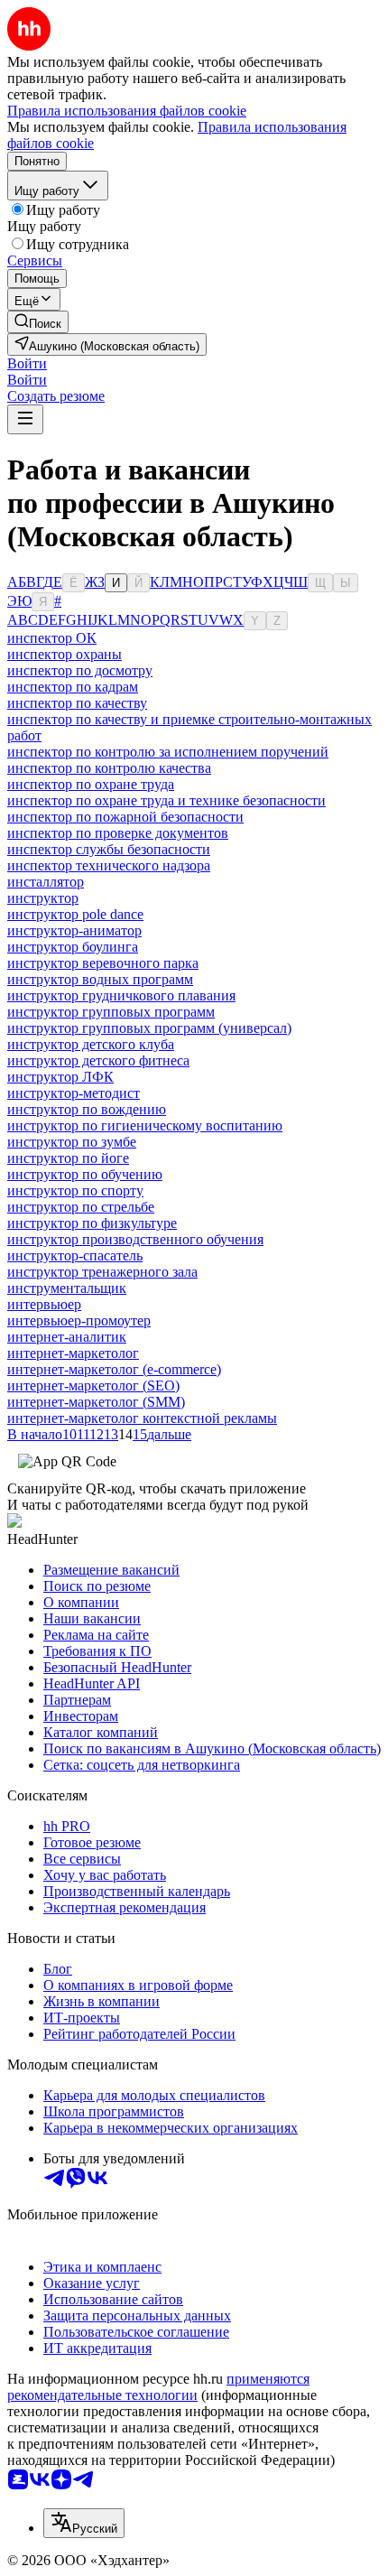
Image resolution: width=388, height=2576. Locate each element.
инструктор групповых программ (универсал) (149, 1028)
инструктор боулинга (73, 947)
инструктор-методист (74, 1093)
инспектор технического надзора (109, 865)
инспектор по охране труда (91, 784)
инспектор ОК (52, 638)
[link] (38, 322)
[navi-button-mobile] (25, 419)
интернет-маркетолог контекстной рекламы (142, 1418)
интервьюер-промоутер (79, 1321)
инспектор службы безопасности (109, 849)
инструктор (43, 898)
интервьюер (44, 1304)
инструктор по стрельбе (81, 1207)
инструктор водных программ (100, 979)
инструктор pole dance (75, 914)
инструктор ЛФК (60, 1077)
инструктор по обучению (85, 1174)
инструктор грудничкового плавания (121, 995)
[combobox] (84, 2523)
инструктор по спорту (75, 1190)
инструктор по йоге (68, 1158)
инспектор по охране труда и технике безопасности (166, 800)
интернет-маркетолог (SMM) (96, 1402)
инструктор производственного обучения (135, 1239)
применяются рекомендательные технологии (158, 2387)
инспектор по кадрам (73, 687)
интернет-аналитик (67, 1337)
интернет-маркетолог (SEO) (93, 1386)
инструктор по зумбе (72, 1142)
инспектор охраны (65, 654)
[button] (27, 363)
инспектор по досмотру (80, 670)
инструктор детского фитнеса (98, 1060)
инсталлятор (46, 882)
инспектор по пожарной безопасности (125, 817)
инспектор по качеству (77, 703)
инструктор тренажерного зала (102, 1272)
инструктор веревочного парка (103, 963)
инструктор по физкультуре (92, 1223)
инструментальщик (67, 1288)
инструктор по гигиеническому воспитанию (145, 1125)
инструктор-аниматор (74, 930)
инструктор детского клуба (91, 1044)
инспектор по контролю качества (109, 768)
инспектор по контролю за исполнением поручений (168, 752)
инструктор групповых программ (111, 1012)
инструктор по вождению (87, 1109)
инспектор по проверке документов (118, 833)
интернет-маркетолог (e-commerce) (114, 1369)
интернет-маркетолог (73, 1353)
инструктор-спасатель (75, 1255)
